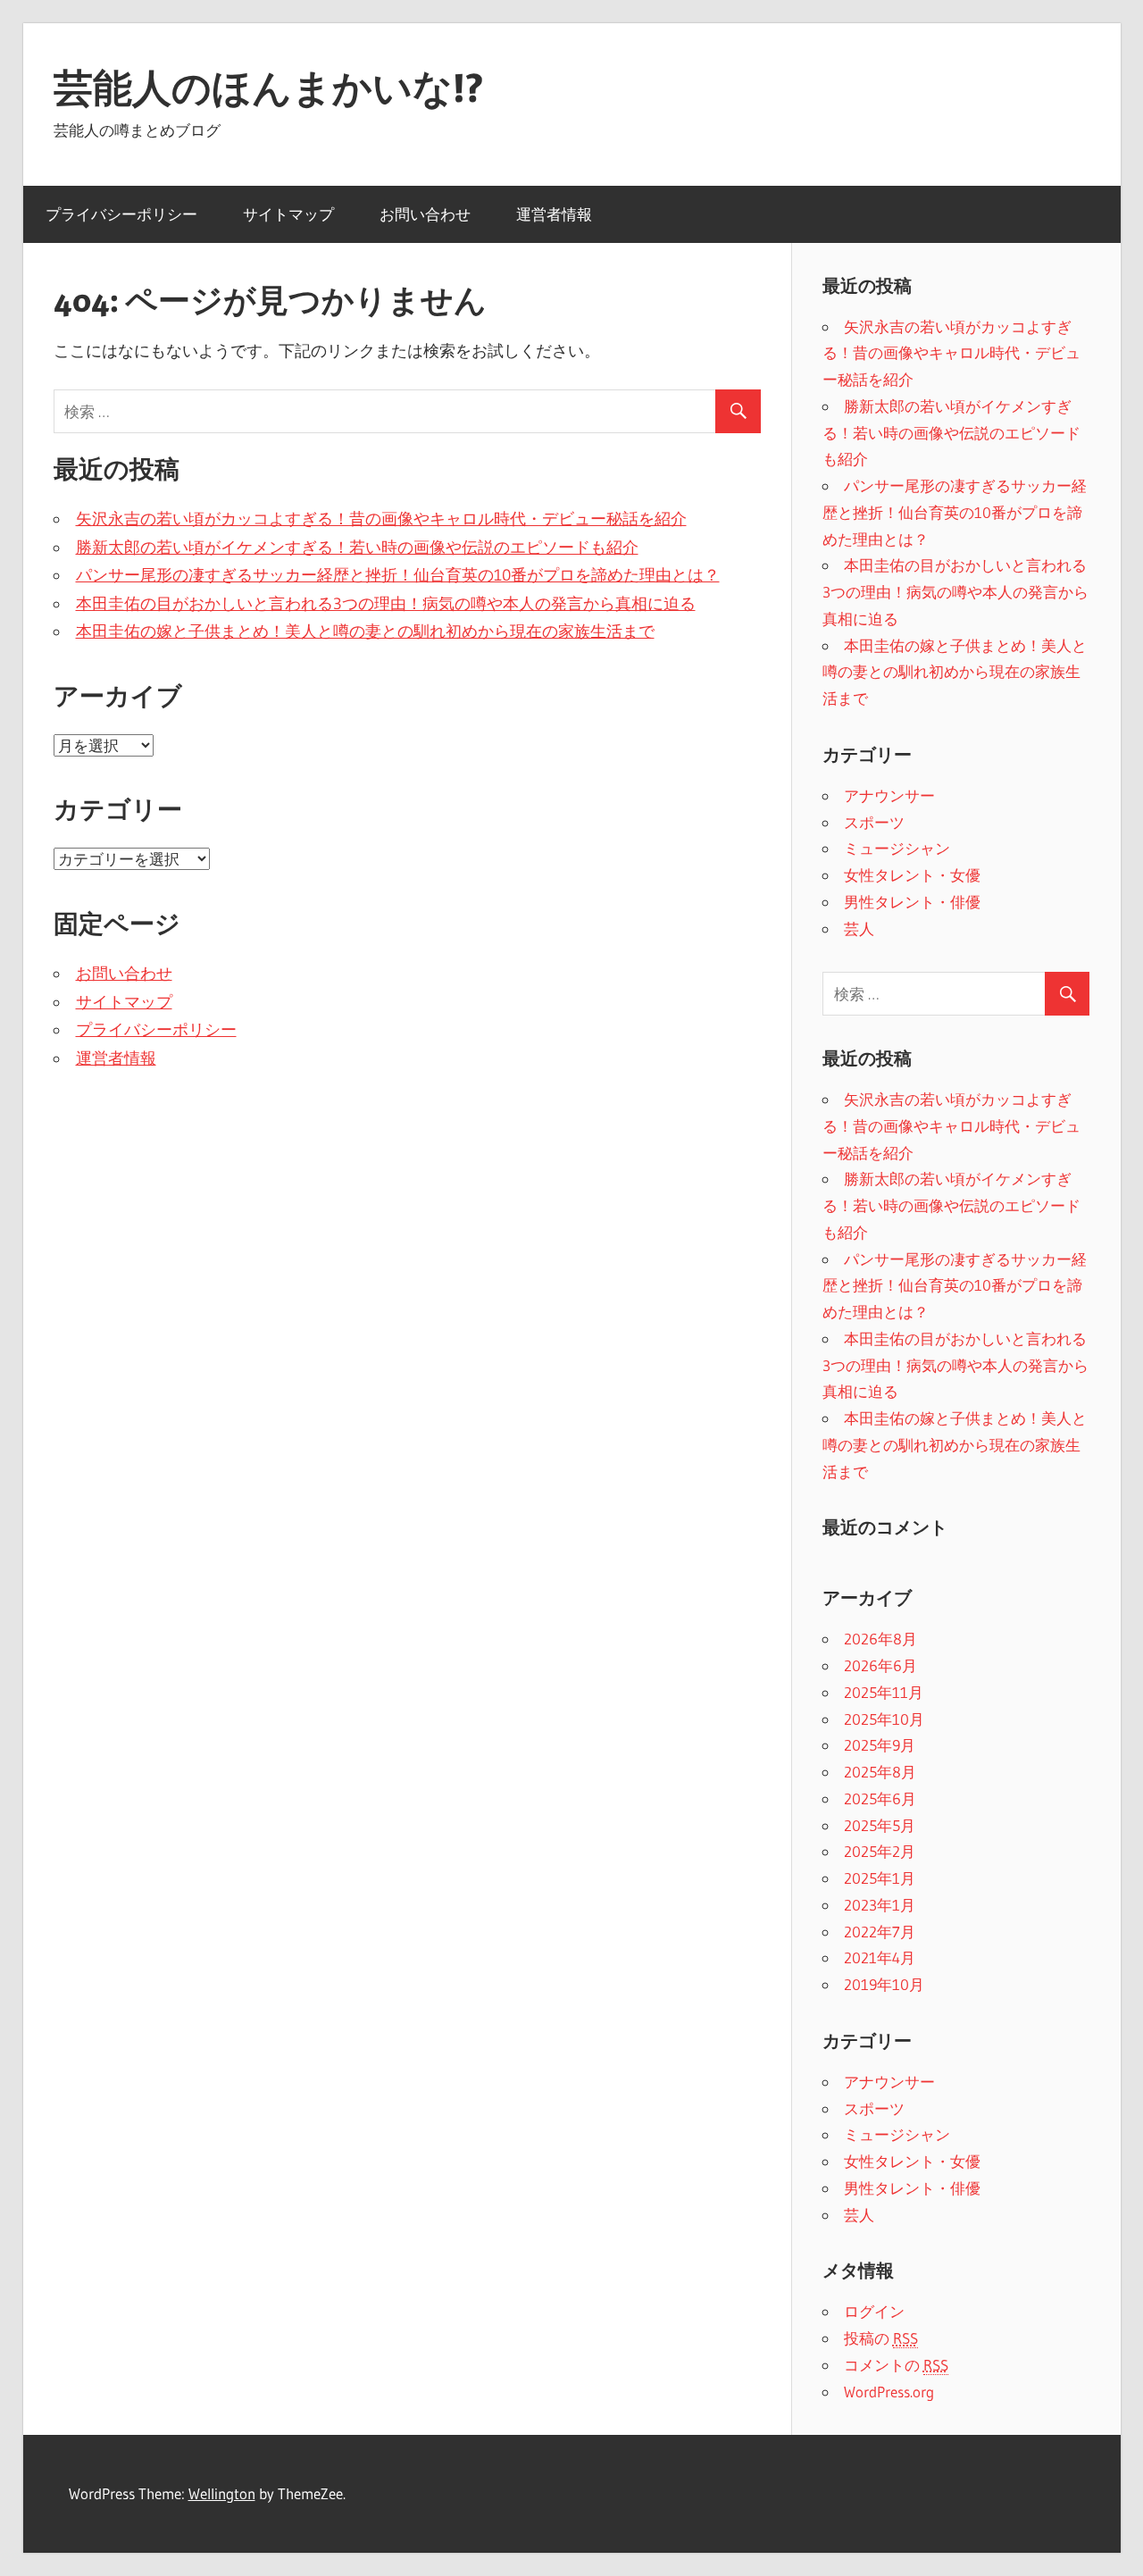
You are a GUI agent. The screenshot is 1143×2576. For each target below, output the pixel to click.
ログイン (874, 2311)
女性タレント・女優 (912, 875)
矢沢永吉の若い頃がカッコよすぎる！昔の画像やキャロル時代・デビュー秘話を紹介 (381, 519)
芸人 (859, 928)
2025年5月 (880, 1825)
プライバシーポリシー (121, 214)
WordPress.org (889, 2392)
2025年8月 (880, 1772)
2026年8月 (880, 1639)
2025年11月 (884, 1692)
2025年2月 (880, 1851)
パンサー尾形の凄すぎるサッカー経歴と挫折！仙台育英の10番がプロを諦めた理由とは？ (398, 575)
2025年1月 (880, 1878)
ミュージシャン (897, 848)
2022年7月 (880, 1932)
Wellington (222, 2493)
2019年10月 (884, 1984)
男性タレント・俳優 (912, 902)
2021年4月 (880, 1957)
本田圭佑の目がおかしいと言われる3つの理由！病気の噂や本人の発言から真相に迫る (386, 604)
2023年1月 (880, 1905)
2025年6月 (880, 1798)
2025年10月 (884, 1719)
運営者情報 (554, 214)
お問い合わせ (425, 214)
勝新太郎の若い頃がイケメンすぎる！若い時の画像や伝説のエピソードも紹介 (357, 548)
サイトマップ (288, 214)
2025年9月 (880, 1745)
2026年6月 (880, 1665)
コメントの (896, 2365)
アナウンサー (889, 795)
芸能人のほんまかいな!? (268, 88)
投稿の (881, 2338)
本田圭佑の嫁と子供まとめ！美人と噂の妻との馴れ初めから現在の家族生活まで (365, 631)
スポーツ (874, 822)
